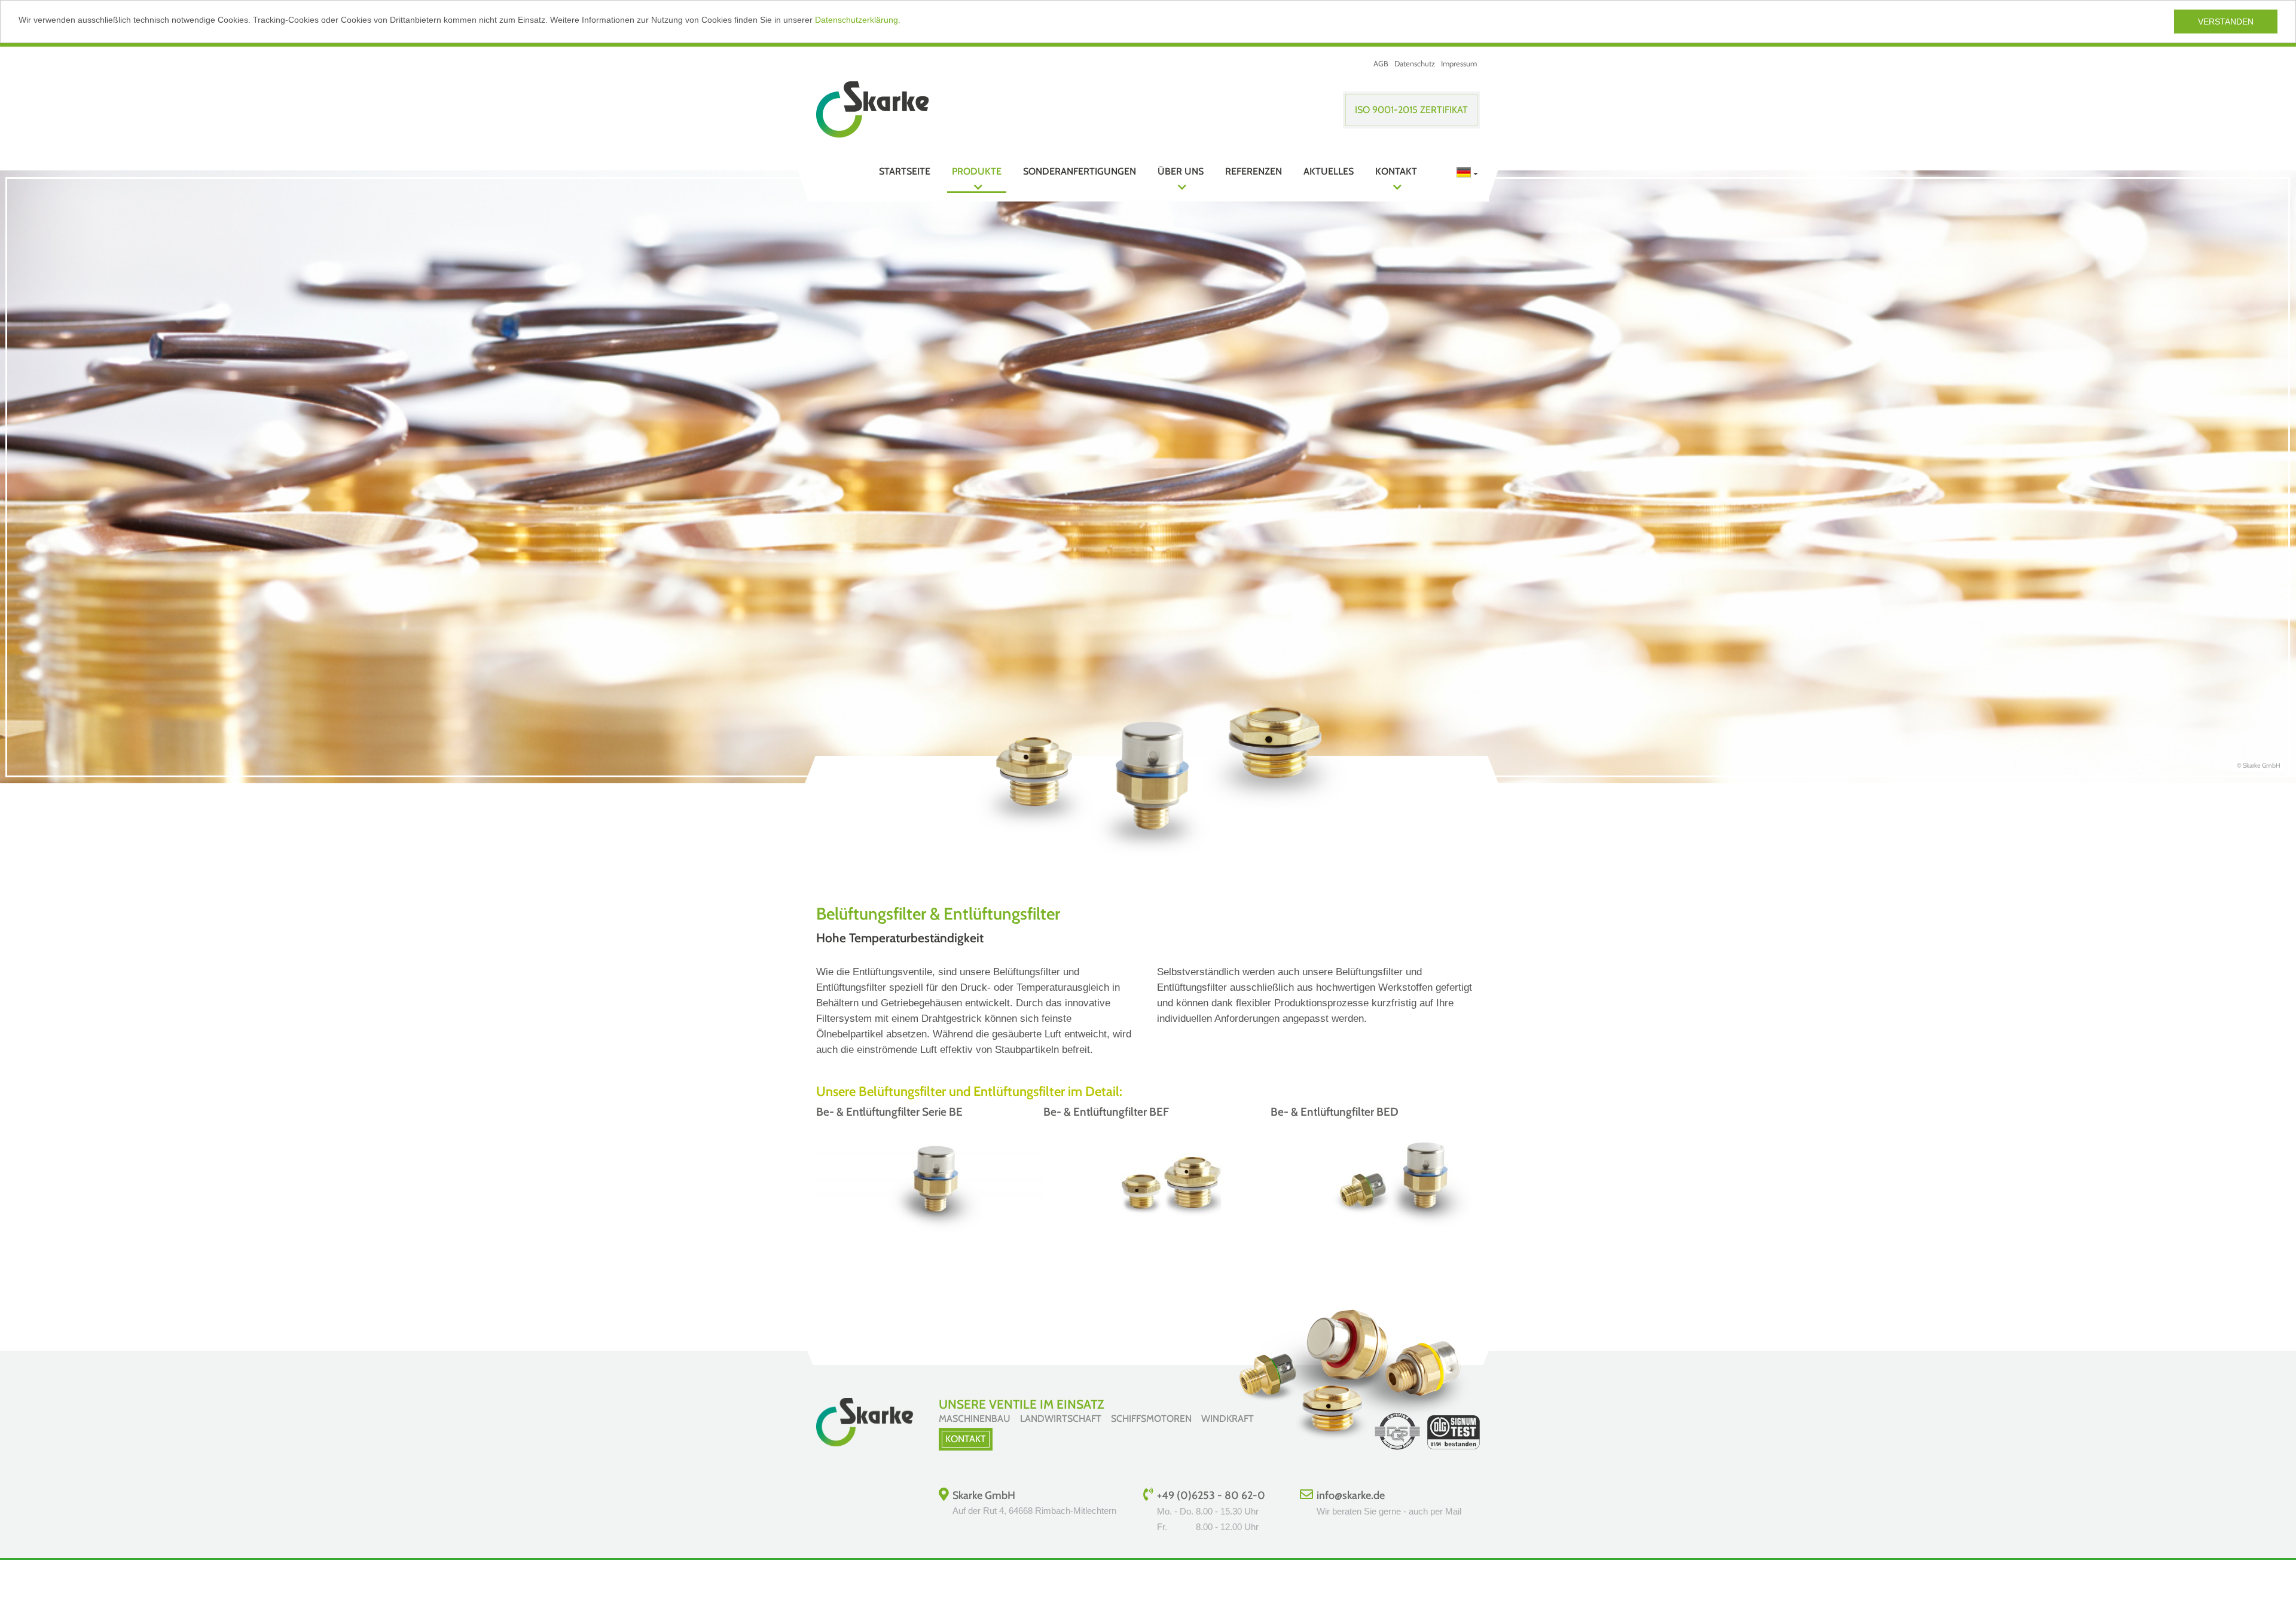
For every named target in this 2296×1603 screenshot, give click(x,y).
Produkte (977, 171)
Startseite (905, 171)
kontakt (966, 1439)
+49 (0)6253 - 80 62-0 (1211, 1495)
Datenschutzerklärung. (858, 20)
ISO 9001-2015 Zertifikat (1411, 110)
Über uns (1181, 171)
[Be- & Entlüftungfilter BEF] (1163, 1236)
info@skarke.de (1351, 1495)
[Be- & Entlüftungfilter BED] (1390, 1236)
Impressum (1459, 63)
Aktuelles (1329, 171)
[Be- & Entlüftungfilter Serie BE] (936, 1236)
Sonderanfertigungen (1080, 171)
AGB (1381, 63)
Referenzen (1254, 171)
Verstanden (2226, 22)
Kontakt (1396, 171)
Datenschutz (1415, 63)
